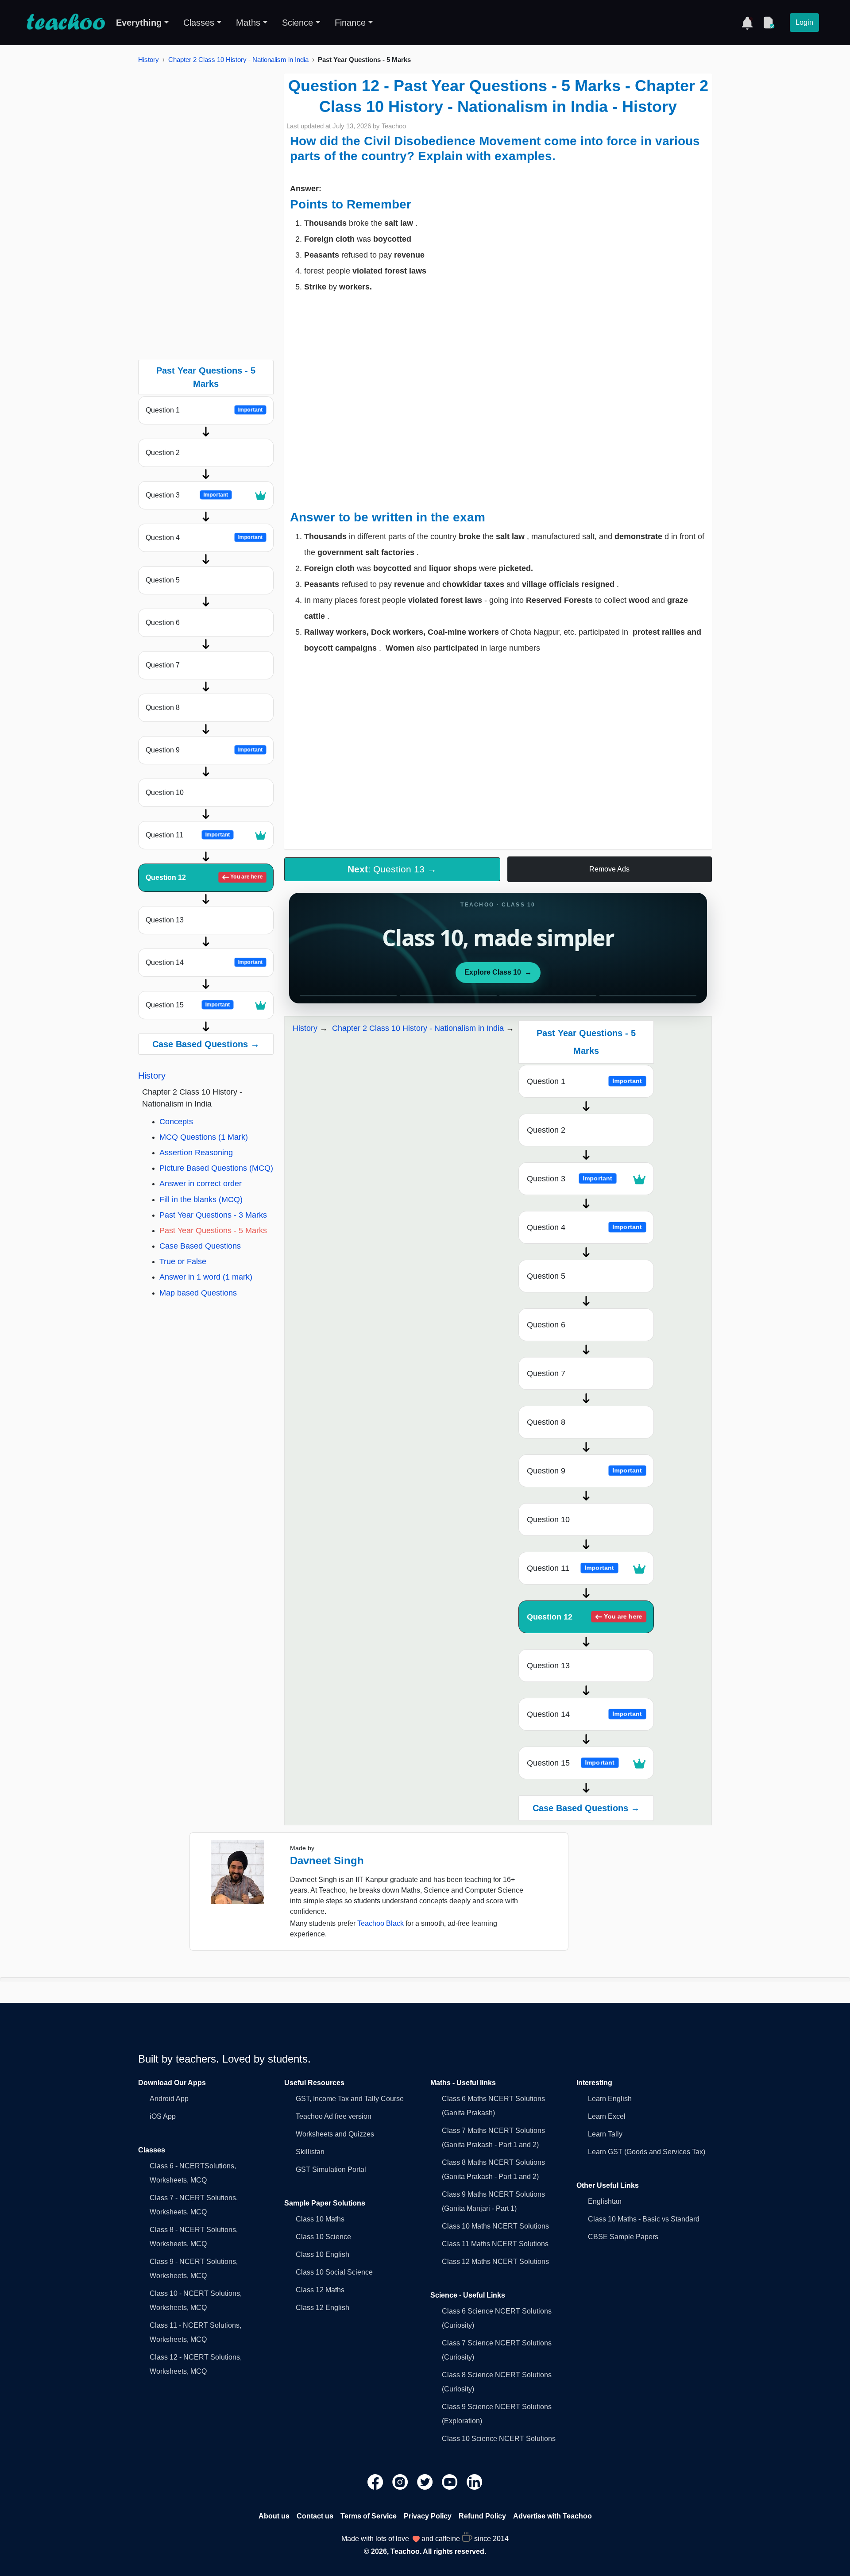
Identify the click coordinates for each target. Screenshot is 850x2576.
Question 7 (163, 665)
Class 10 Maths (320, 2219)
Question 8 (163, 708)
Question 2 (163, 453)
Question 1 (204, 410)
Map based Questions (198, 1293)
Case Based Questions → (206, 1044)
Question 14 (204, 962)
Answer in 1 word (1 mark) (206, 1277)
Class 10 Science (323, 2237)
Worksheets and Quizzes (335, 2134)
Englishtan (605, 2201)
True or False (183, 1261)
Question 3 (187, 495)
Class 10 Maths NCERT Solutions (495, 2226)
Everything (139, 23)
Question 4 (204, 538)
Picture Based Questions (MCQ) (216, 1168)
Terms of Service (369, 2516)
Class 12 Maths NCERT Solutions (495, 2262)
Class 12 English (323, 2308)
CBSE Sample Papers (623, 2237)
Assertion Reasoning (196, 1153)
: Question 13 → (392, 869)
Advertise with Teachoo (552, 2516)
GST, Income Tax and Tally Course (350, 2099)
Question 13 (165, 920)
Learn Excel (607, 2116)
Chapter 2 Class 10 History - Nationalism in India (238, 60)
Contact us (315, 2516)
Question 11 (188, 835)
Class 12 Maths (320, 2290)
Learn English (610, 2099)
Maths (248, 23)
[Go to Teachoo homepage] (66, 23)
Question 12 (204, 877)
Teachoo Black (381, 1923)
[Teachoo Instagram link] (401, 2482)
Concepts (176, 1122)
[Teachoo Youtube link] (451, 2482)
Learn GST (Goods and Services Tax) (647, 2152)
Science (297, 23)
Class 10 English (323, 2254)
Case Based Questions (200, 1246)
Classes (199, 23)
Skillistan (310, 2152)
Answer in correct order (201, 1184)
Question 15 (188, 1005)
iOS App (163, 2116)
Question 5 (163, 580)
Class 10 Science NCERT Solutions (499, 2439)
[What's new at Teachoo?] (747, 23)
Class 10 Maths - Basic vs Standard (644, 2219)
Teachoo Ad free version (334, 2116)
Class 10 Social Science (334, 2272)
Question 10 (165, 792)
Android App (169, 2099)
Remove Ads (609, 869)
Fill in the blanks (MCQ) (201, 1199)
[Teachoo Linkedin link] (475, 2482)
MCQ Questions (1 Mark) (204, 1137)
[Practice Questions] (769, 23)
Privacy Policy (428, 2516)
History (149, 60)
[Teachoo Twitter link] (426, 2482)
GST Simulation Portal (331, 2169)
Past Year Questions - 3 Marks (213, 1215)
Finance (350, 23)
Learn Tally (605, 2134)
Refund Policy (482, 2516)
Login (804, 22)
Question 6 (163, 623)
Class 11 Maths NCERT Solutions (495, 2244)
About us (274, 2516)
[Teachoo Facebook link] (376, 2482)
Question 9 (204, 750)
